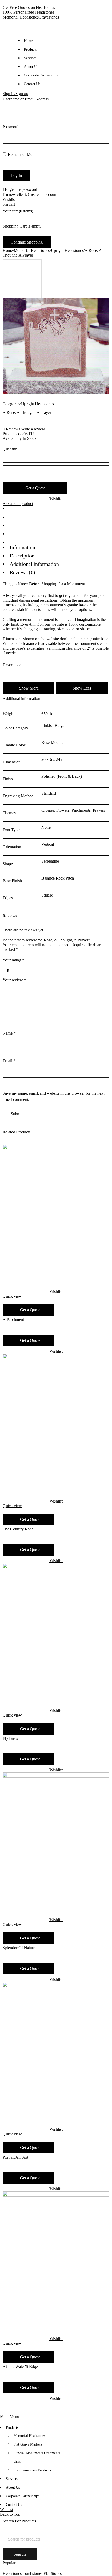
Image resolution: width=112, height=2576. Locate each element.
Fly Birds (10, 1738)
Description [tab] (22, 556)
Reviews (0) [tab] (22, 572)
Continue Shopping (27, 242)
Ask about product (18, 504)
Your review (14, 980)
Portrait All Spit (15, 2157)
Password (11, 127)
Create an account (43, 195)
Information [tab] (22, 547)
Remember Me (20, 154)
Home (8, 250)
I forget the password (20, 189)
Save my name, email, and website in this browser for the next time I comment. (54, 1096)
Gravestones (49, 17)
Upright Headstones (67, 250)
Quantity (10, 449)
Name (9, 1033)
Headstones (12, 2574)
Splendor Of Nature (19, 1948)
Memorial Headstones (21, 17)
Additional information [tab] (34, 564)
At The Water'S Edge (20, 2367)
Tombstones (33, 2574)
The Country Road (18, 1529)
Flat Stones (53, 2574)
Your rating (13, 960)
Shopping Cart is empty (22, 226)
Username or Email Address (26, 99)
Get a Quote (35, 488)
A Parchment (13, 1319)
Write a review (33, 429)
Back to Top (10, 2514)
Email (9, 1061)
